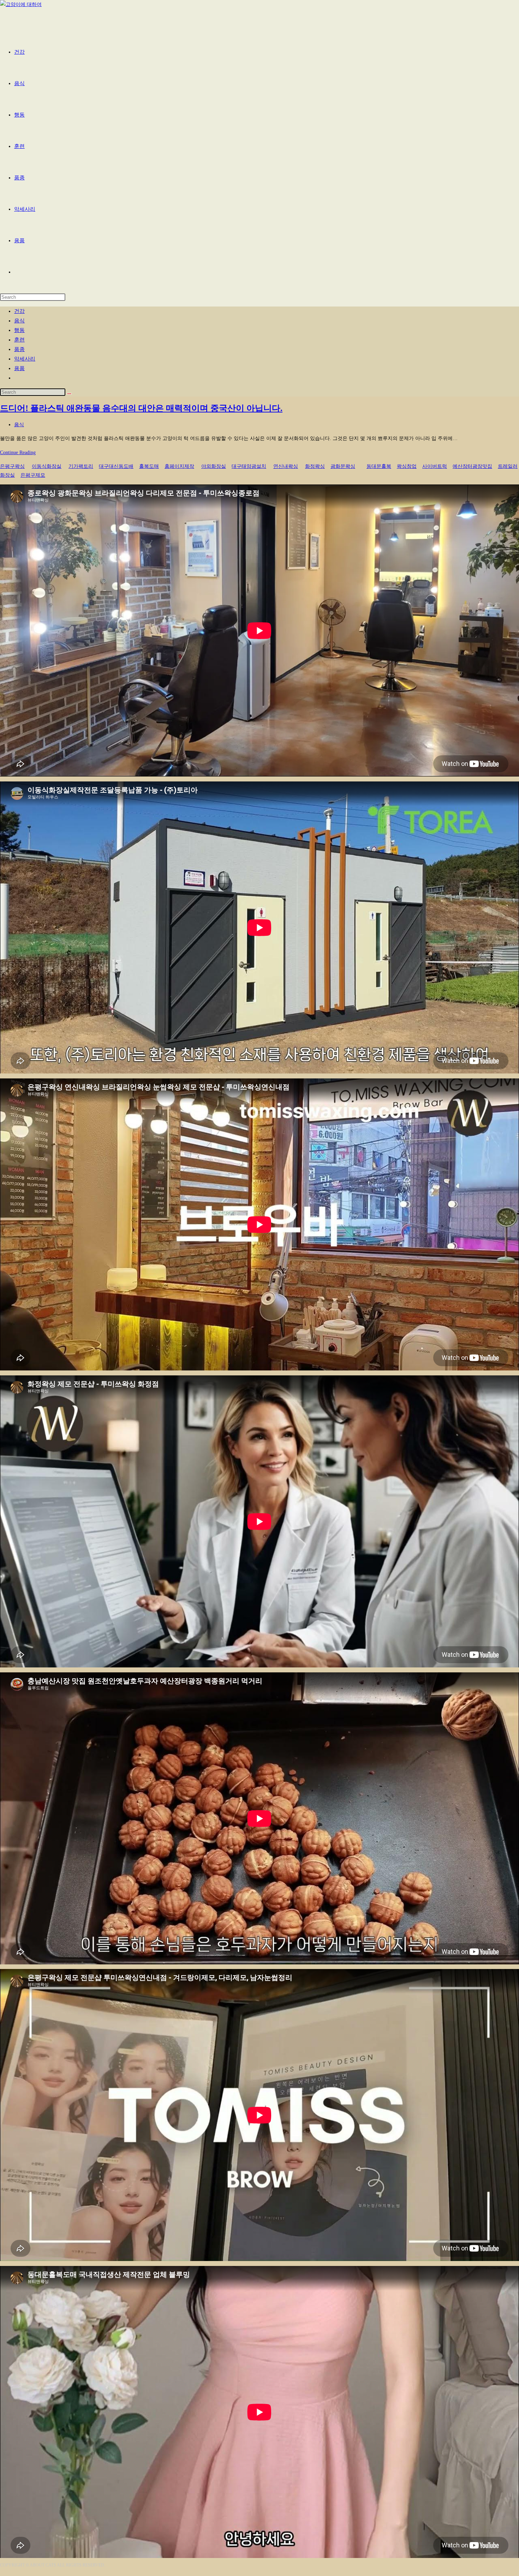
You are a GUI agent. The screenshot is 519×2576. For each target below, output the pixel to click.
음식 (19, 321)
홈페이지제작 (179, 466)
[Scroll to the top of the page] (2, 2572)
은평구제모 (33, 475)
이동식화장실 (47, 466)
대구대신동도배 (116, 466)
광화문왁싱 (343, 466)
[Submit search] (69, 394)
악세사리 (25, 359)
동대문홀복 (379, 466)
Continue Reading (20, 453)
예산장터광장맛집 (472, 466)
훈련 (19, 340)
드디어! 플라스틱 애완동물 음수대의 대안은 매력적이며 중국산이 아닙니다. (141, 408)
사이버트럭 (435, 466)
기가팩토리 (81, 466)
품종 (19, 349)
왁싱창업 (407, 466)
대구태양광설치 (249, 466)
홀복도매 (149, 466)
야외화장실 (214, 466)
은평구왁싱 (12, 466)
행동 (19, 330)
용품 (19, 368)
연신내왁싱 (286, 466)
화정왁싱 (315, 466)
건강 (19, 311)
